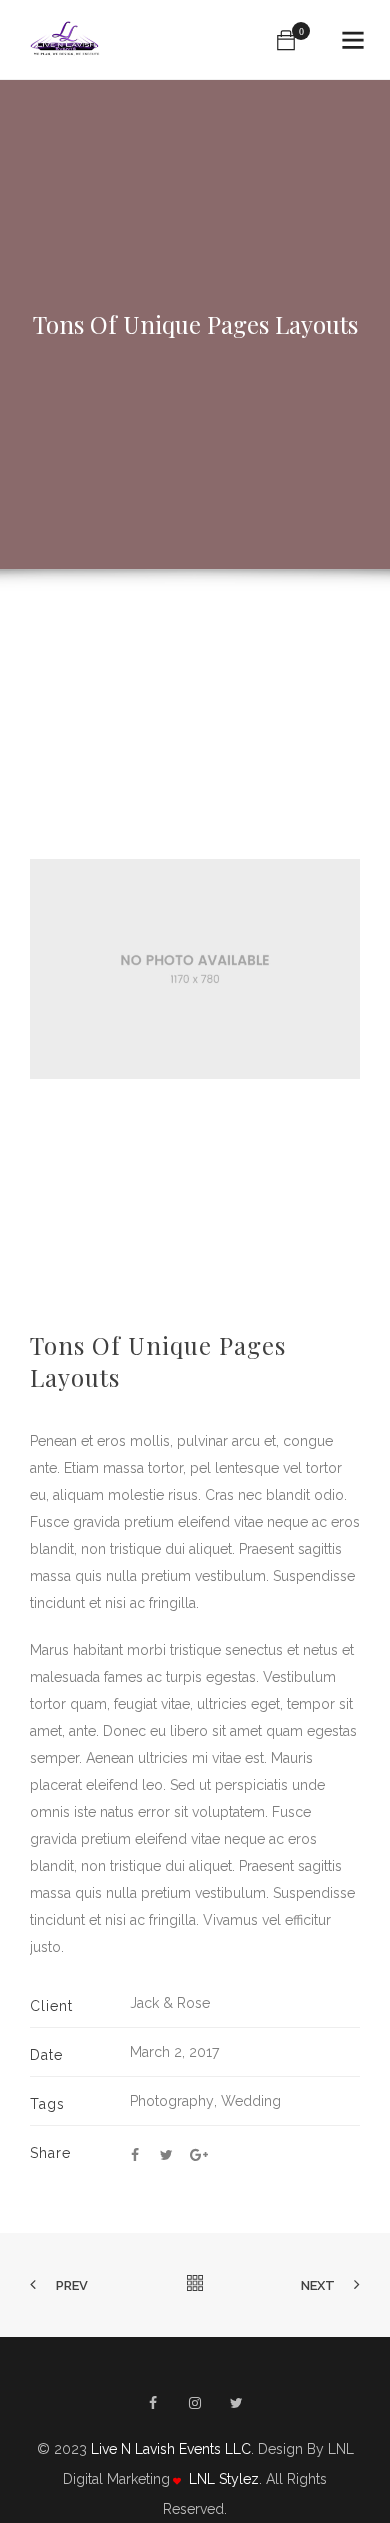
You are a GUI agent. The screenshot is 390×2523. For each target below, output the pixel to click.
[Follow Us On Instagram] (195, 2403)
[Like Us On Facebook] (153, 2403)
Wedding (251, 2101)
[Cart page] (286, 40)
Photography (172, 2101)
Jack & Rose (170, 2003)
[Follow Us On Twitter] (237, 2403)
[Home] (66, 40)
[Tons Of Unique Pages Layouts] (135, 2155)
